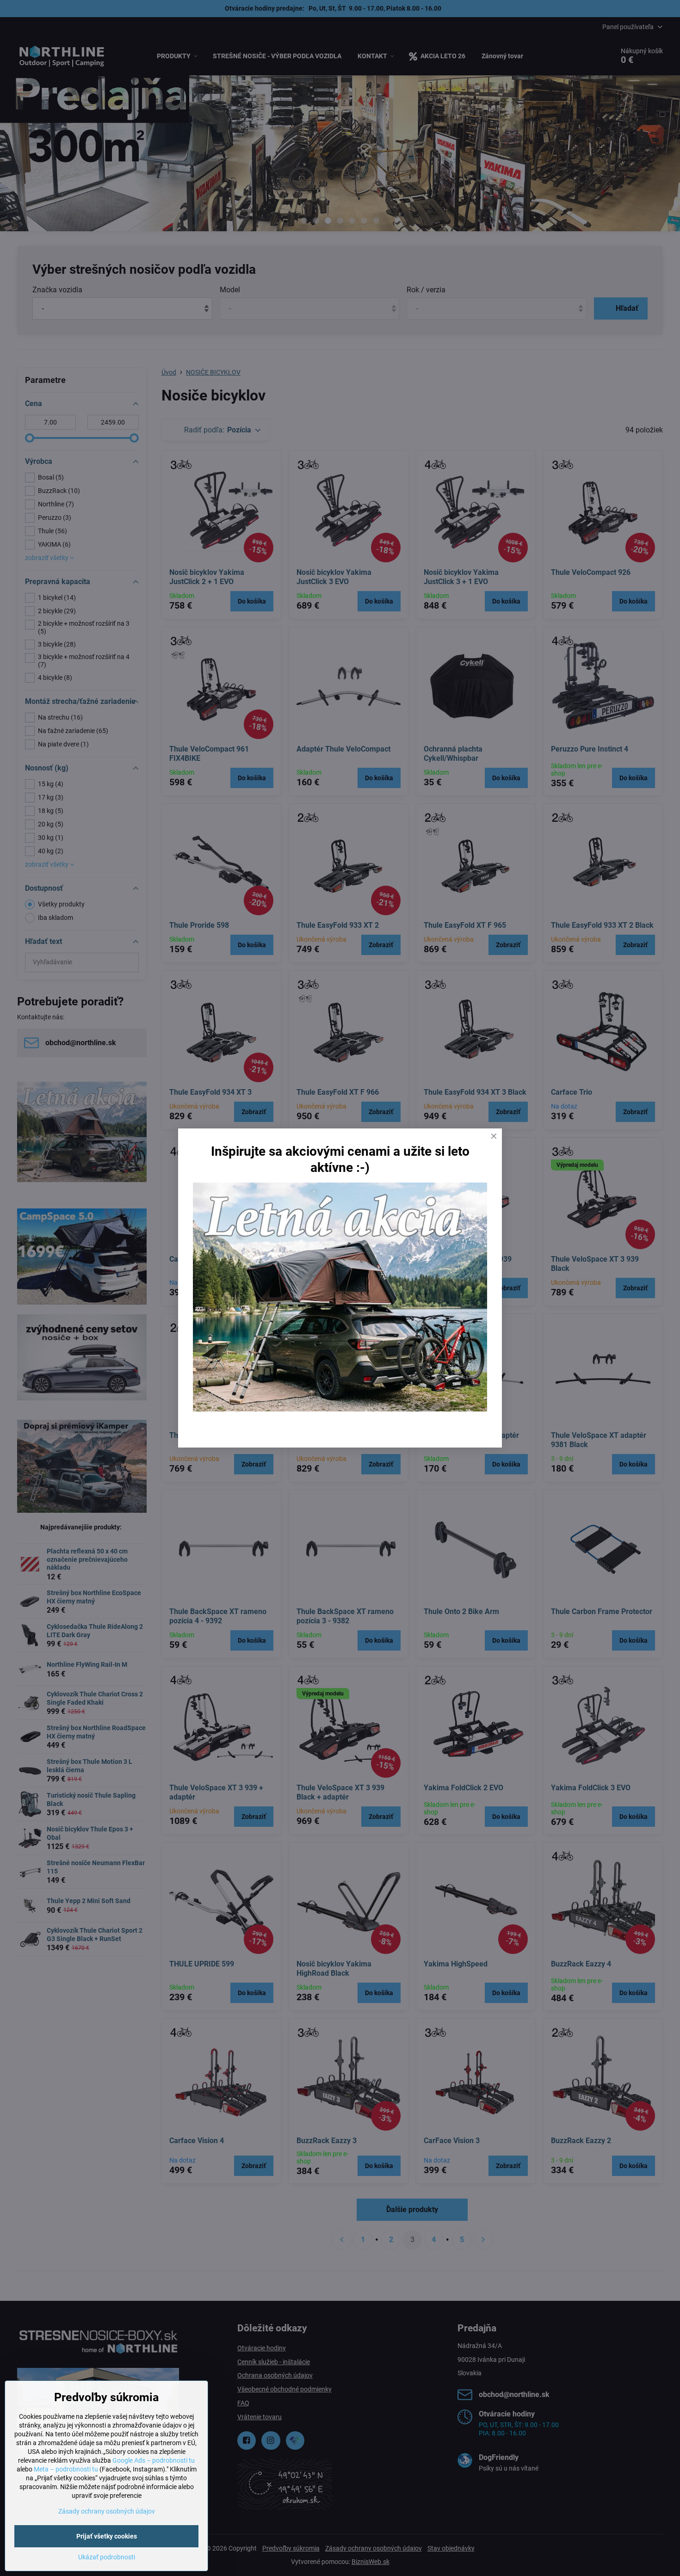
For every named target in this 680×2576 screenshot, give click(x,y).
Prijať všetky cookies (107, 2536)
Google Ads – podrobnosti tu (154, 2460)
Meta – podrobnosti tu (66, 2469)
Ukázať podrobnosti (107, 2557)
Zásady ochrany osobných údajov (107, 2511)
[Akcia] (340, 1409)
